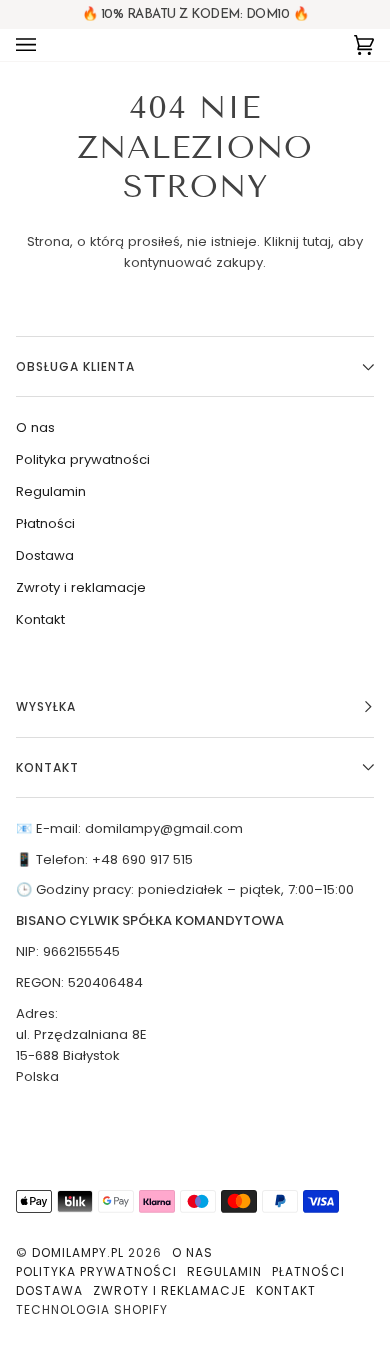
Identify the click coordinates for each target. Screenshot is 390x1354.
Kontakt (40, 619)
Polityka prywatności (83, 459)
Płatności (45, 523)
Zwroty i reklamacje (81, 587)
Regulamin (51, 491)
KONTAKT (47, 767)
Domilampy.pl (78, 1252)
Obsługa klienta (75, 366)
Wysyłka (46, 706)
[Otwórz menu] (46, 45)
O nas (35, 427)
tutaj (317, 241)
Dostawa (45, 555)
